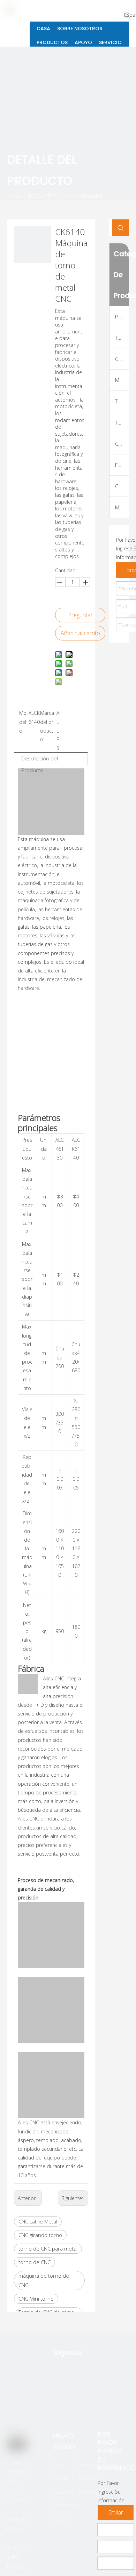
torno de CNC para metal (48, 2248)
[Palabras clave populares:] (127, 15)
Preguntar (80, 615)
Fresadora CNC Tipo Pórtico (122, 465)
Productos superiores (122, 316)
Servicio (88, 2464)
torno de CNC (35, 2262)
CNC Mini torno (36, 2299)
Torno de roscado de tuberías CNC (122, 401)
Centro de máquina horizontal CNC (122, 486)
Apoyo (60, 2519)
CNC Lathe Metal (38, 2221)
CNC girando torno (40, 2235)
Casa (58, 2464)
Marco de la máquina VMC (122, 507)
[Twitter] (39, 2399)
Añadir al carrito (80, 633)
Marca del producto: (47, 726)
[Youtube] (100, 2399)
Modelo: (23, 722)
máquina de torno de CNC (44, 2280)
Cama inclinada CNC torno (122, 359)
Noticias (88, 2478)
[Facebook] (61, 2399)
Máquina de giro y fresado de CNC (122, 380)
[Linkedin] (83, 2399)
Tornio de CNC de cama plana (122, 338)
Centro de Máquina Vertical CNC (122, 444)
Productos (65, 2505)
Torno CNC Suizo (122, 422)
